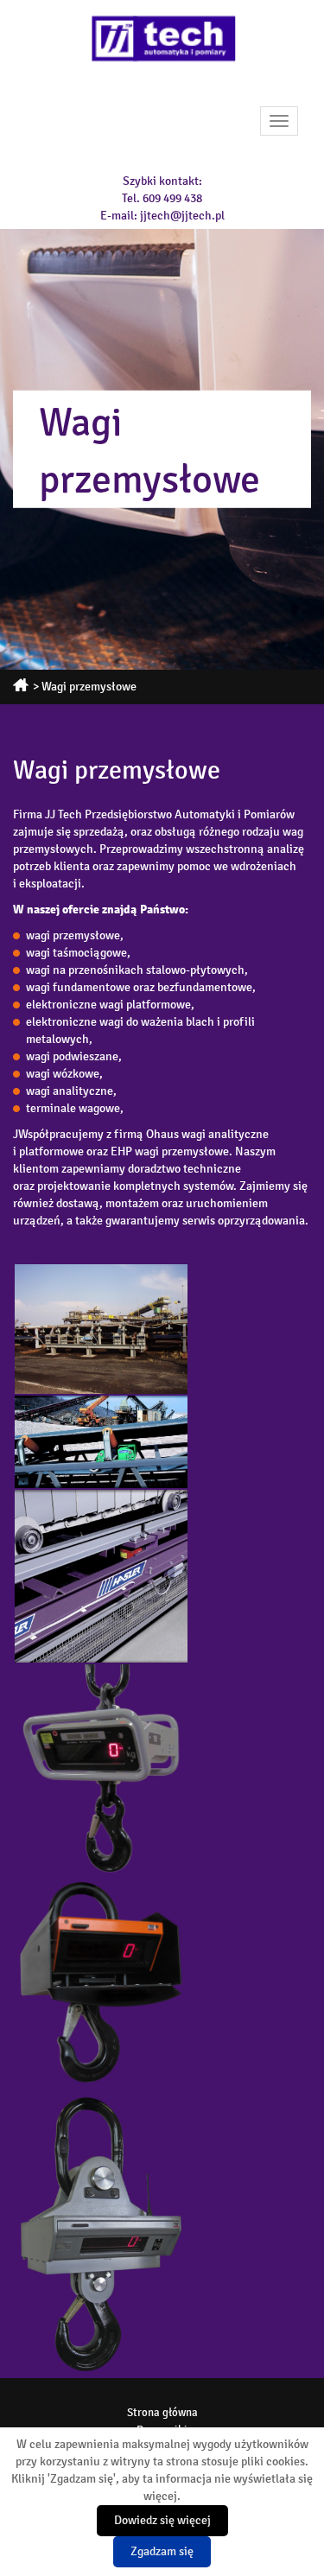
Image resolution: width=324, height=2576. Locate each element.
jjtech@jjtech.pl (182, 216)
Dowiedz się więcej (162, 2520)
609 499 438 (172, 198)
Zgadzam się (162, 2551)
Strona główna (162, 2413)
